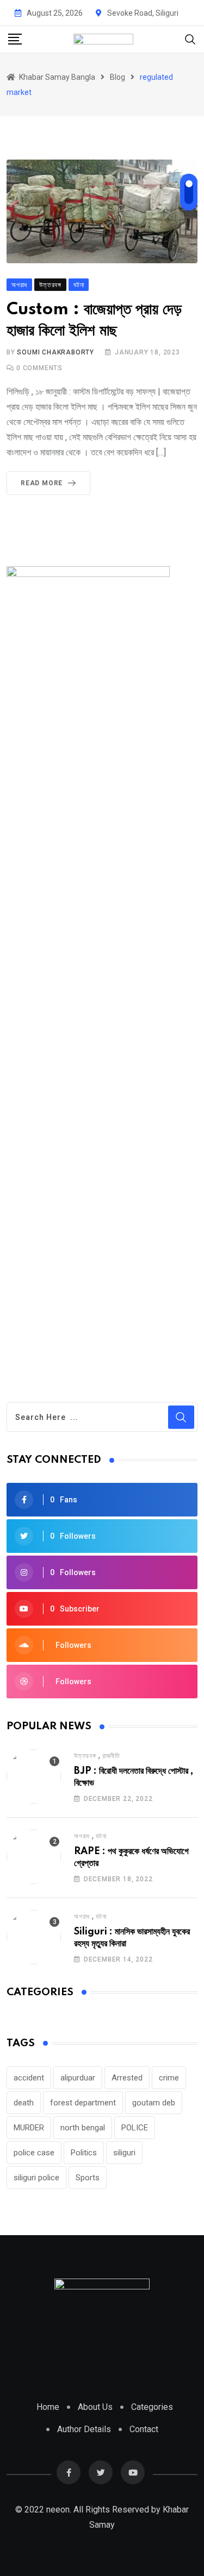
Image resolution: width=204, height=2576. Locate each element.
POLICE (135, 2128)
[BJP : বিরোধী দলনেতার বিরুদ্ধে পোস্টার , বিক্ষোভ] (34, 1776)
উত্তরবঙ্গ (85, 1756)
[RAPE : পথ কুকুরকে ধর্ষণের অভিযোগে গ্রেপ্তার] (34, 1857)
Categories (152, 2407)
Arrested (127, 2078)
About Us (95, 2407)
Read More (42, 483)
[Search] (190, 39)
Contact (144, 2429)
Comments (39, 368)
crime (169, 2078)
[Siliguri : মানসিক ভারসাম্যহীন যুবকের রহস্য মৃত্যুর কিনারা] (34, 1937)
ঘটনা (101, 1836)
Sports (88, 2178)
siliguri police (36, 2178)
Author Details (84, 2429)
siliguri (124, 2153)
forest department (83, 2103)
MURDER (29, 2128)
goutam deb (154, 2103)
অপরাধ (82, 1836)
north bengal (83, 2128)
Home (48, 2407)
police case (34, 2153)
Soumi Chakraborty (55, 352)
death (24, 2103)
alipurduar (78, 2078)
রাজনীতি (111, 1756)
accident (29, 2078)
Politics (84, 2153)
